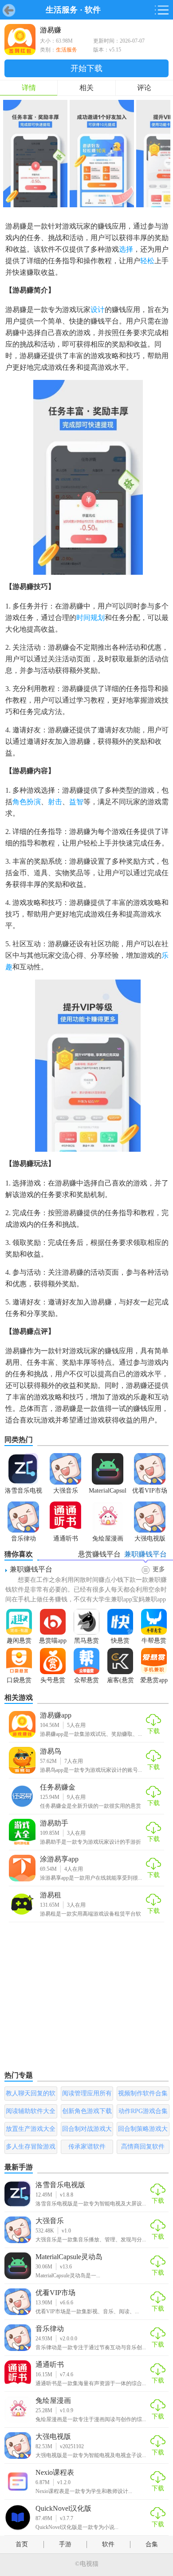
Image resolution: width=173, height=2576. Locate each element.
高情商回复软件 (143, 2147)
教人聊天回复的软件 (31, 2095)
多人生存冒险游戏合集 (31, 2149)
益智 (76, 802)
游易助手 (54, 1823)
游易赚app (56, 1715)
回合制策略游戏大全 (143, 2131)
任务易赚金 (58, 1787)
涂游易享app (59, 1859)
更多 (159, 1569)
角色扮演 (27, 802)
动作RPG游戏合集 (143, 2111)
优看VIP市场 (55, 2293)
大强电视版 (53, 2436)
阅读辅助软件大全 (31, 2111)
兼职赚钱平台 (31, 1569)
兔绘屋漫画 (53, 2400)
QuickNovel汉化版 (63, 2508)
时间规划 (90, 618)
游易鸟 (51, 1751)
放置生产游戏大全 (31, 2129)
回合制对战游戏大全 (87, 2131)
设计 (98, 310)
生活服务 (62, 10)
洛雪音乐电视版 (60, 2185)
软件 (93, 10)
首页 (22, 2544)
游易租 (51, 1895)
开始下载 (86, 68)
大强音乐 (50, 2221)
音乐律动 (50, 2329)
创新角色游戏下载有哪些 (87, 2113)
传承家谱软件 (87, 2147)
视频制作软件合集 (143, 2093)
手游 (65, 2544)
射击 (55, 802)
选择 (126, 249)
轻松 (147, 261)
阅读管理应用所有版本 (87, 2095)
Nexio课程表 (55, 2472)
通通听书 (50, 2365)
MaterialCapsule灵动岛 (69, 2257)
